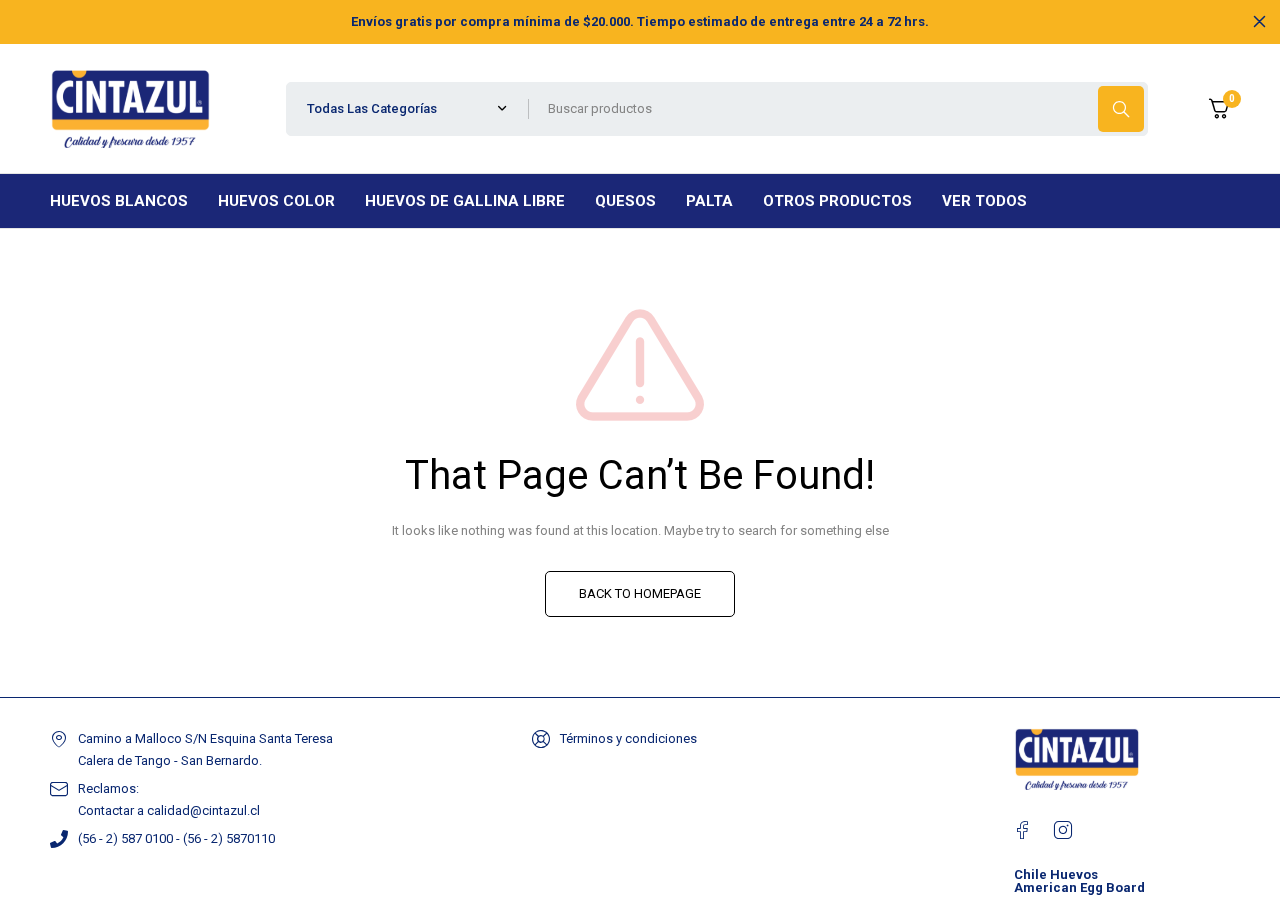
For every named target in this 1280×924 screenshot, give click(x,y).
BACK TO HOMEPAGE (640, 593)
